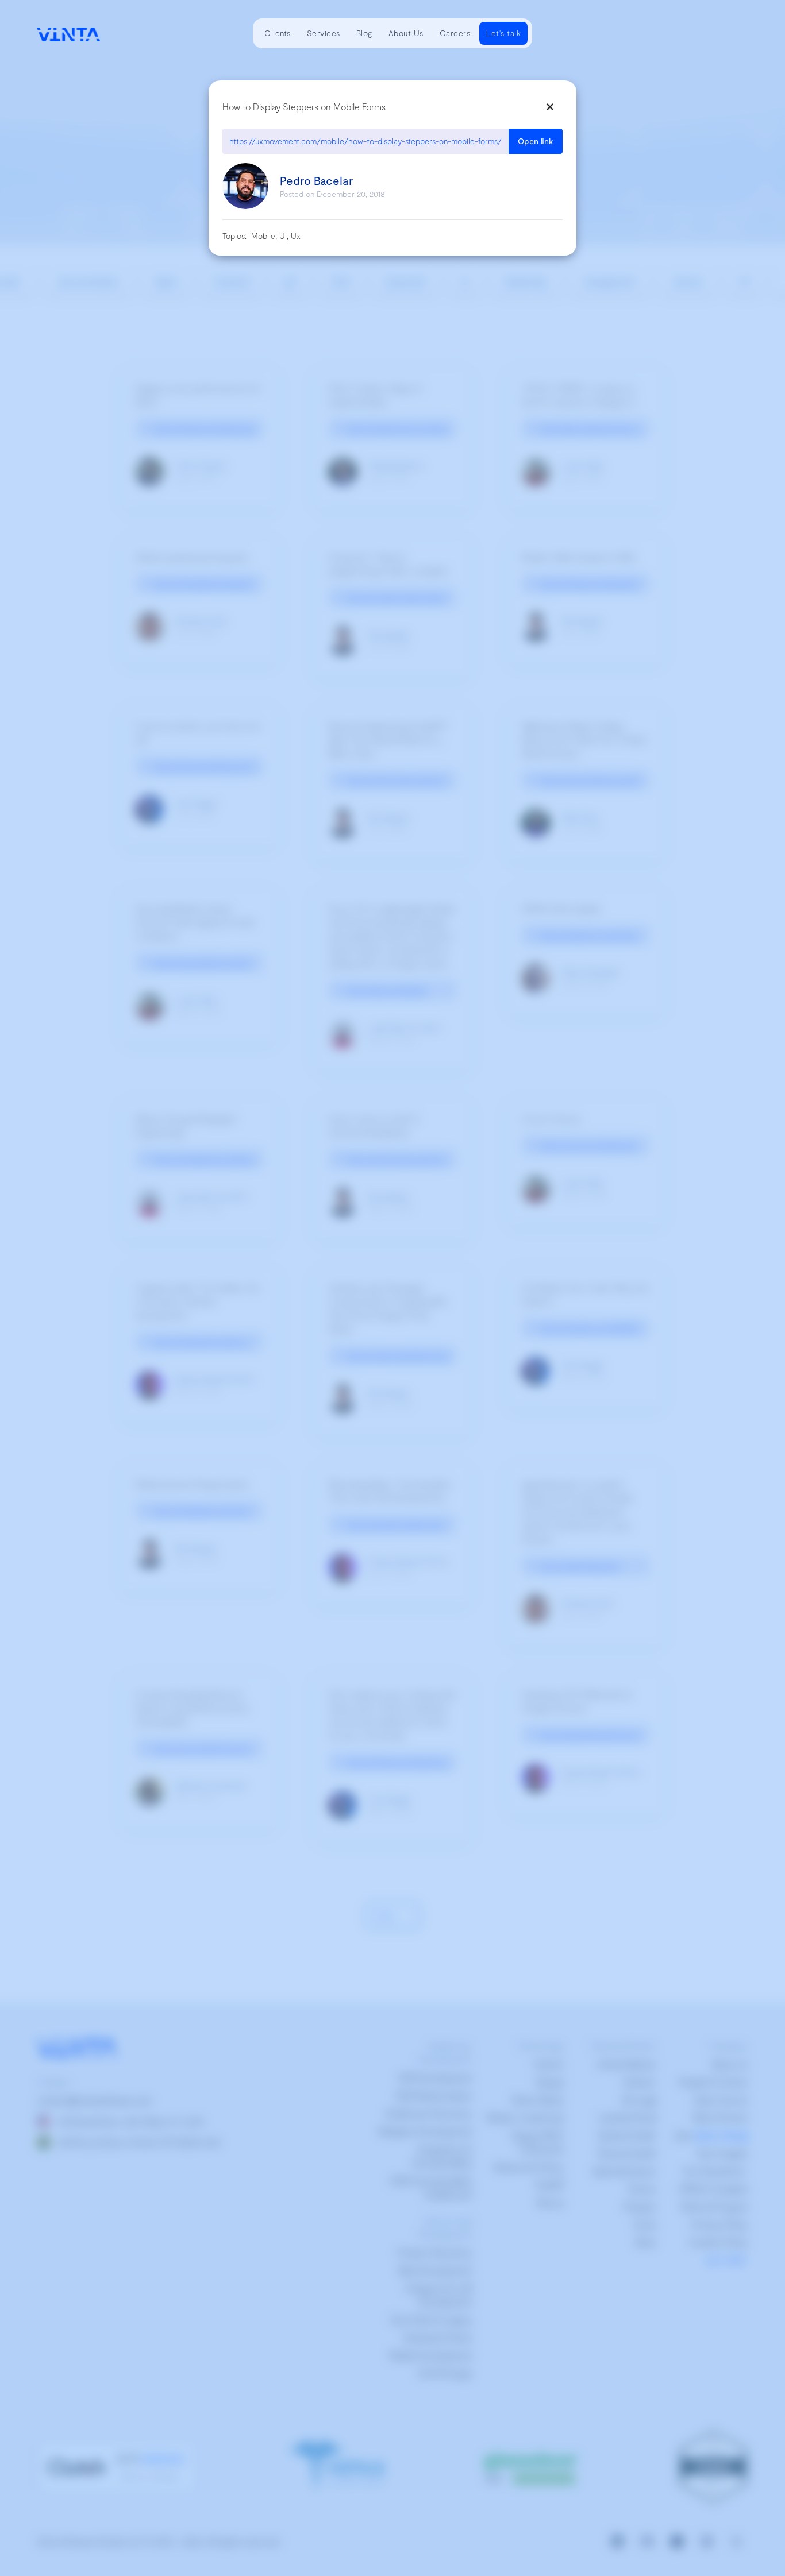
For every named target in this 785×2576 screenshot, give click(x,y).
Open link (536, 141)
